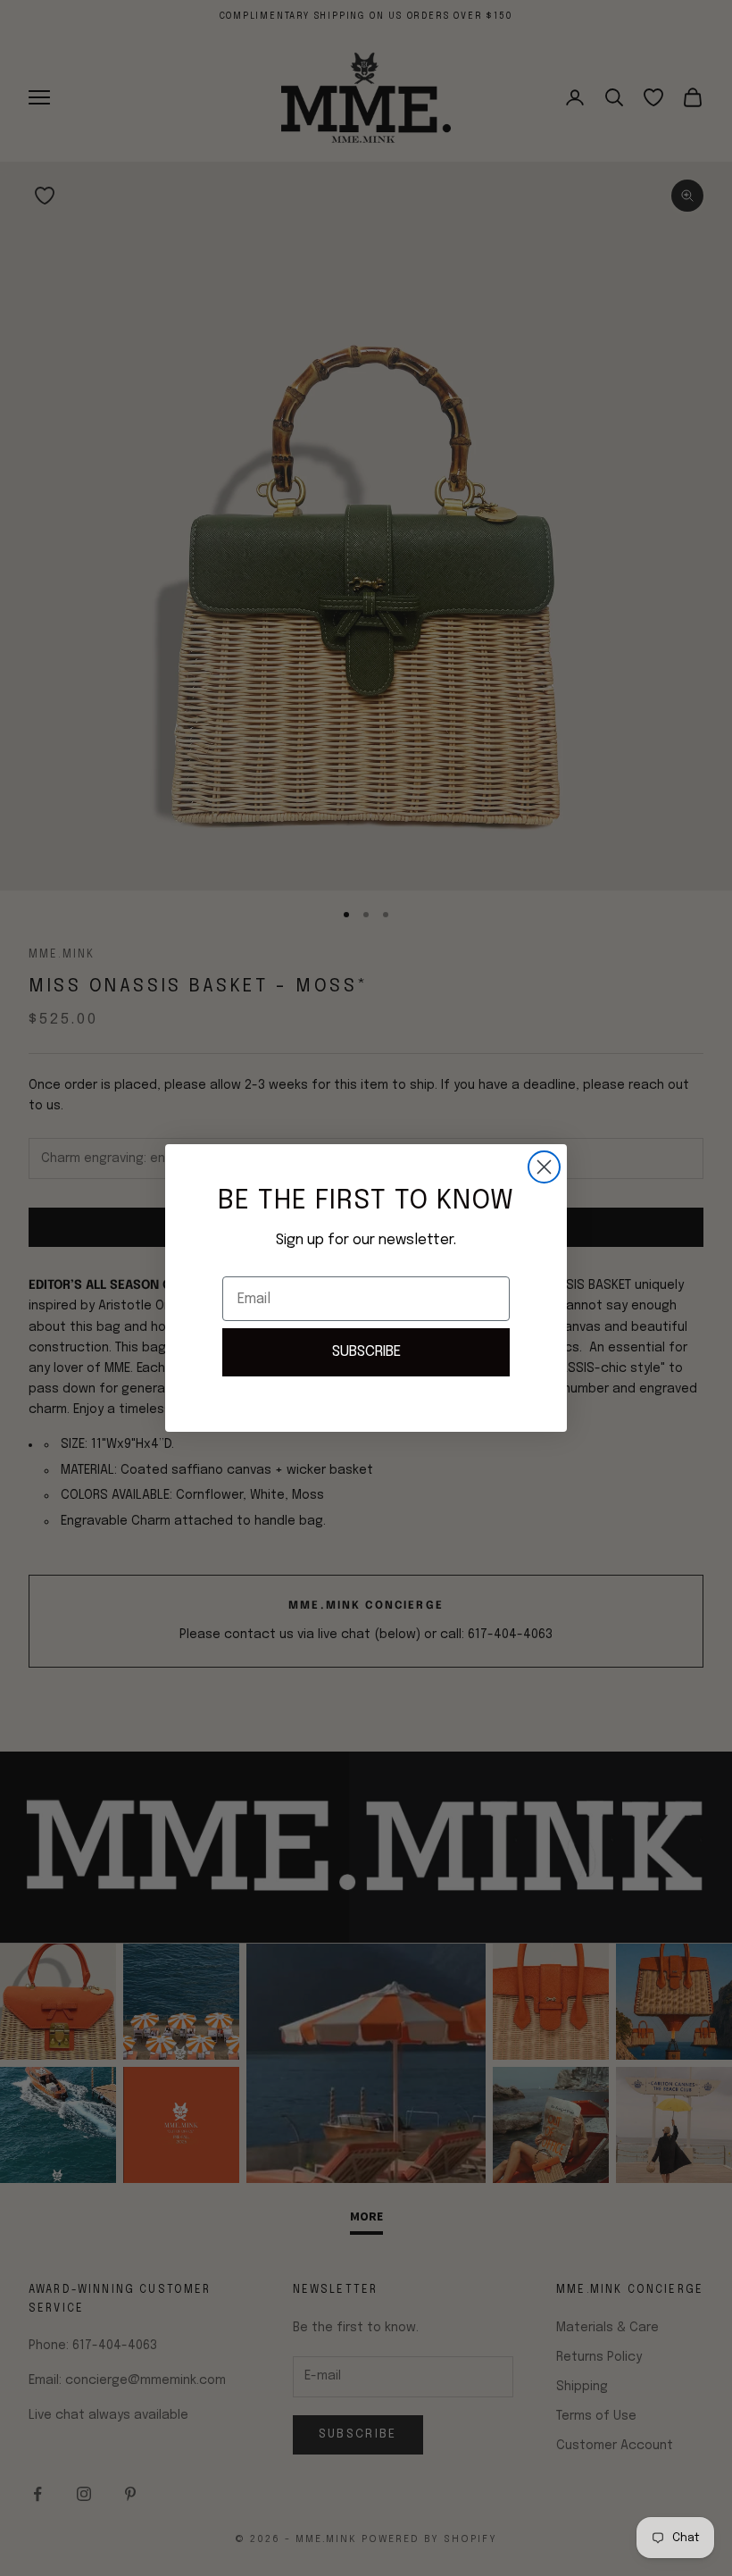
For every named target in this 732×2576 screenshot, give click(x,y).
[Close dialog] (544, 1167)
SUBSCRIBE (366, 1352)
